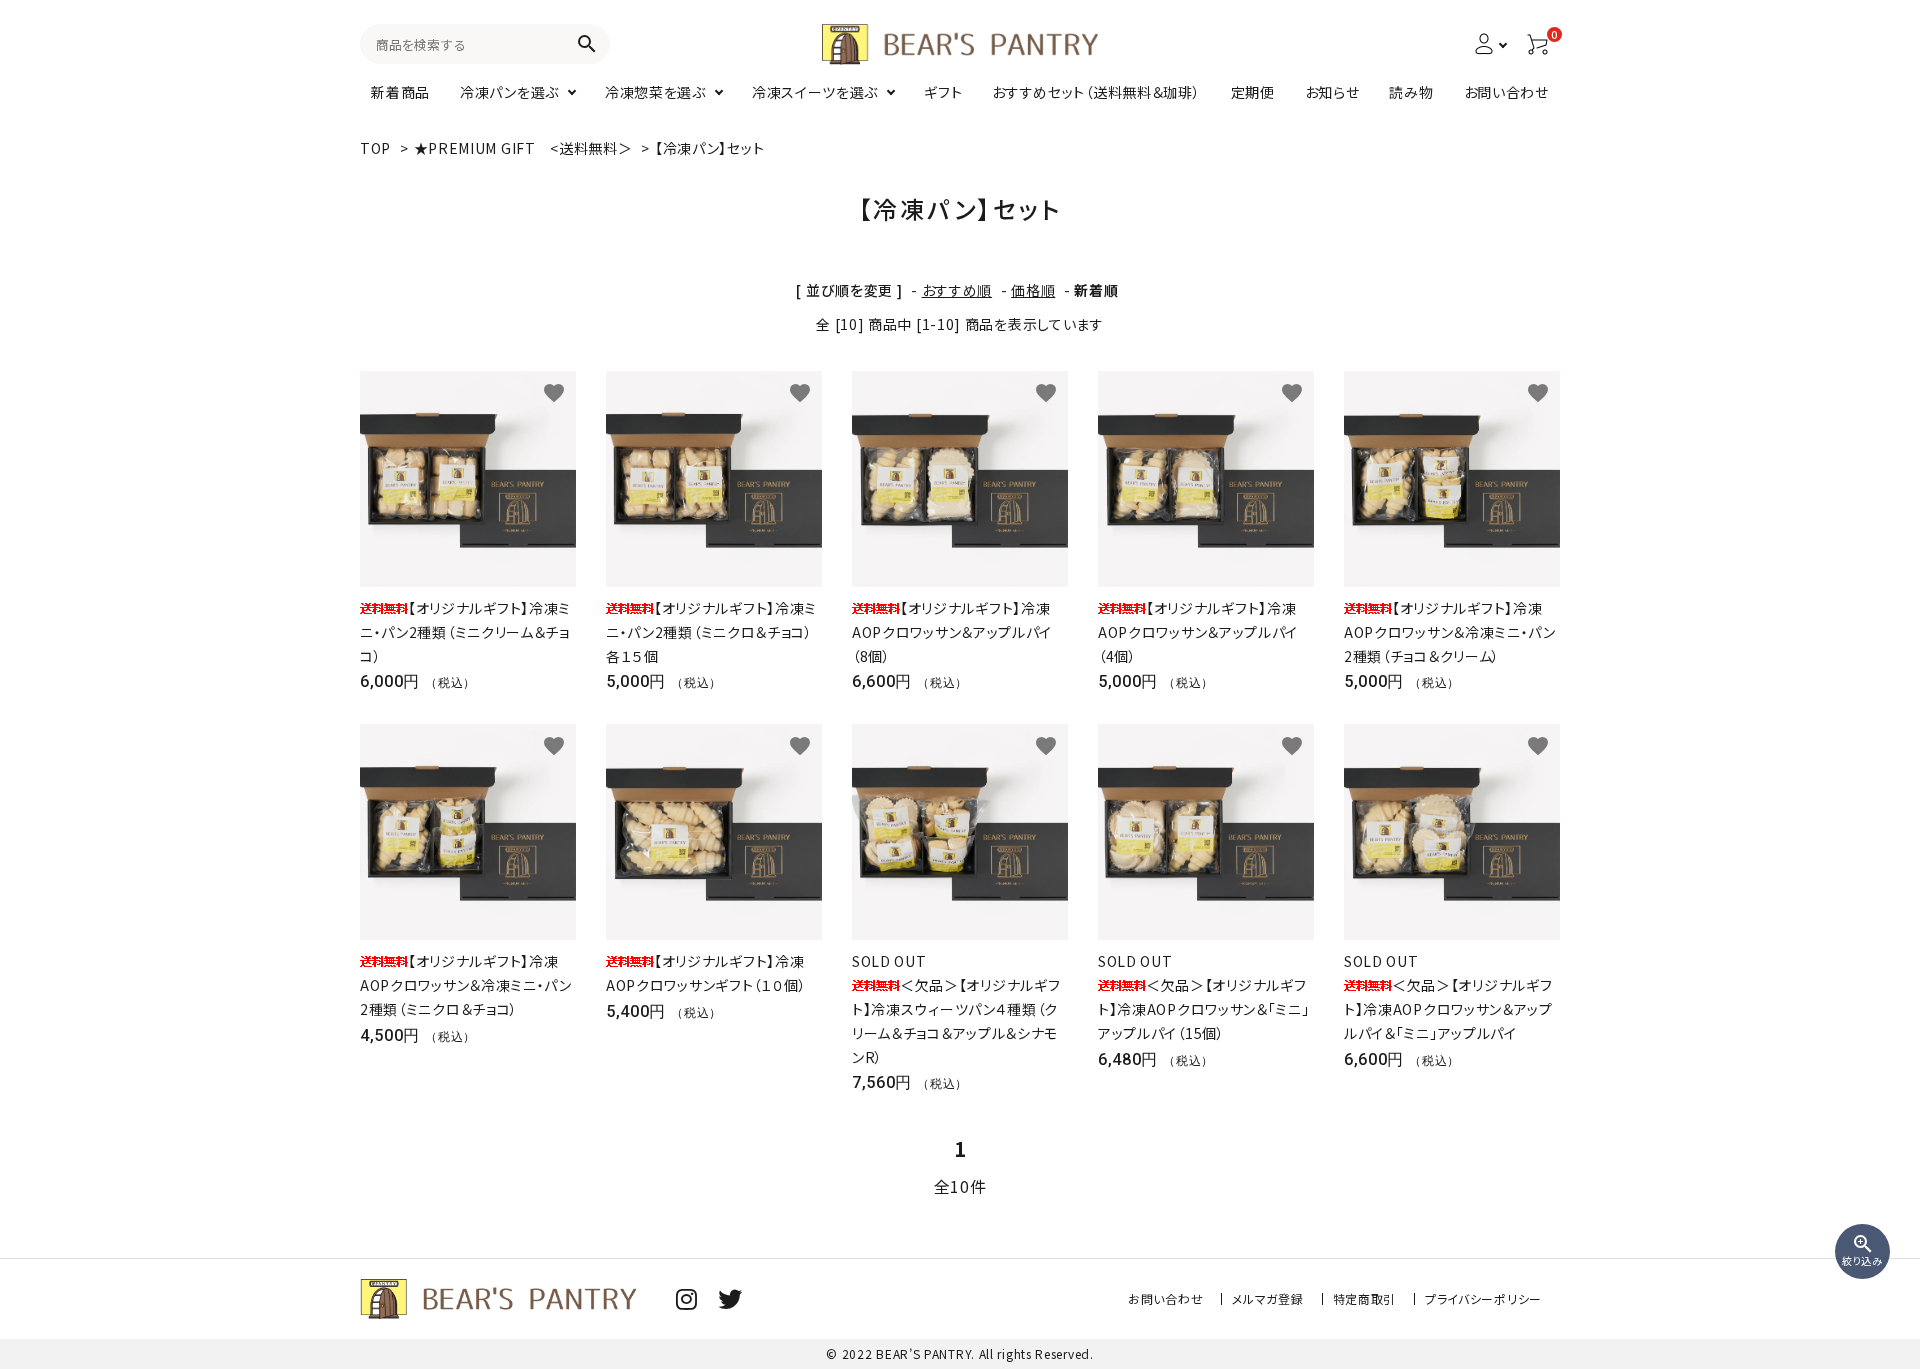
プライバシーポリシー (1483, 1298)
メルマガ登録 (1267, 1298)
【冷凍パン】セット (709, 148)
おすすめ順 (957, 290)
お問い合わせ (1165, 1298)
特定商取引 (1365, 1298)
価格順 (1033, 290)
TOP (375, 148)
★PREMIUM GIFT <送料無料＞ (525, 148)
